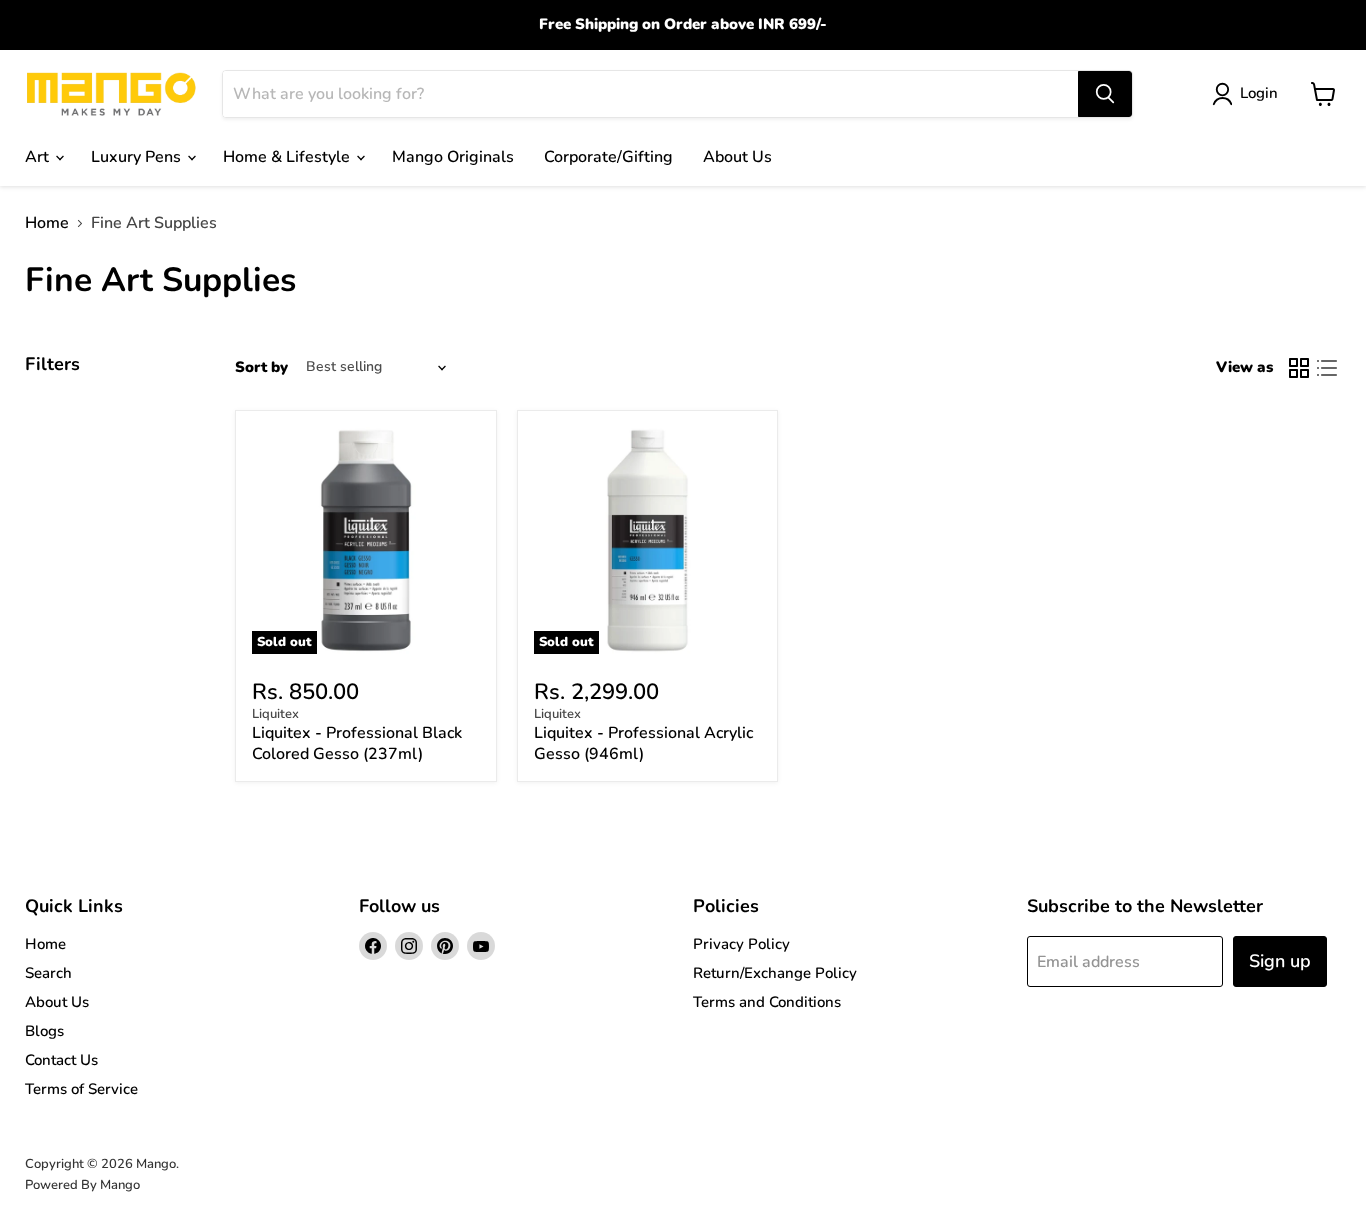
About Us (737, 157)
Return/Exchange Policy (775, 973)
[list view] (1327, 368)
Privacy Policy (741, 944)
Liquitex (275, 714)
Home (47, 223)
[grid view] (1299, 368)
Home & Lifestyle (288, 157)
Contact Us (61, 1060)
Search (48, 973)
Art (39, 157)
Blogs (44, 1031)
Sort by (261, 367)
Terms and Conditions (767, 1002)
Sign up (1280, 961)
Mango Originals (453, 157)
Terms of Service (81, 1089)
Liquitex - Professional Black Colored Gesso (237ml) (357, 743)
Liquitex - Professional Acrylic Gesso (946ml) (643, 743)
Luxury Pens (138, 157)
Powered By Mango (82, 1185)
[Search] (1105, 94)
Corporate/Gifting (608, 157)
